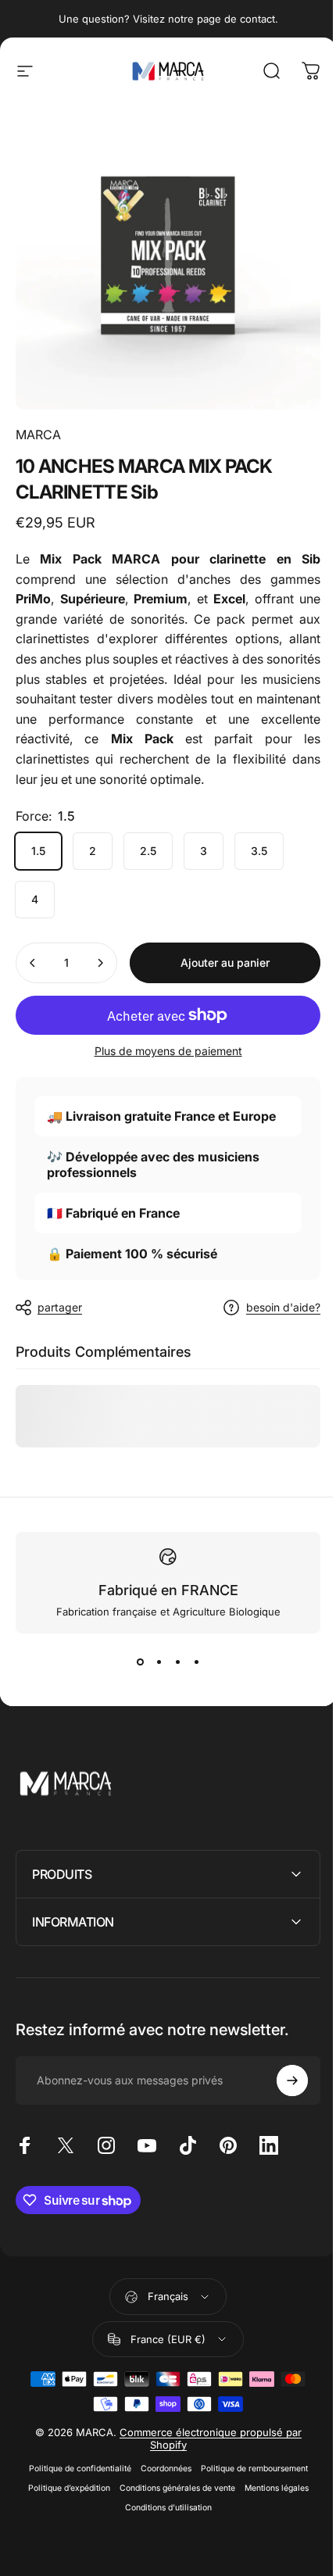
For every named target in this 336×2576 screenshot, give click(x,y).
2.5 (148, 851)
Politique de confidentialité (74, 2497)
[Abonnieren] (281, 2069)
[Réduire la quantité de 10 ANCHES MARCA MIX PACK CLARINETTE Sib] (33, 963)
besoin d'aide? (283, 1307)
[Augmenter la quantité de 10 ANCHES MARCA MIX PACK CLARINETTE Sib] (100, 963)
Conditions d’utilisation (162, 2537)
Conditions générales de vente (171, 2517)
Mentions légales (270, 2517)
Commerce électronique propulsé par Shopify (204, 2467)
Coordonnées (160, 2497)
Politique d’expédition (63, 2517)
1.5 (38, 851)
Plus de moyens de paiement (168, 1051)
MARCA (38, 435)
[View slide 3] (177, 1662)
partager (60, 1307)
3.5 (259, 851)
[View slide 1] (140, 1662)
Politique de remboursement (248, 2497)
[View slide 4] (196, 1662)
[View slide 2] (159, 1662)
